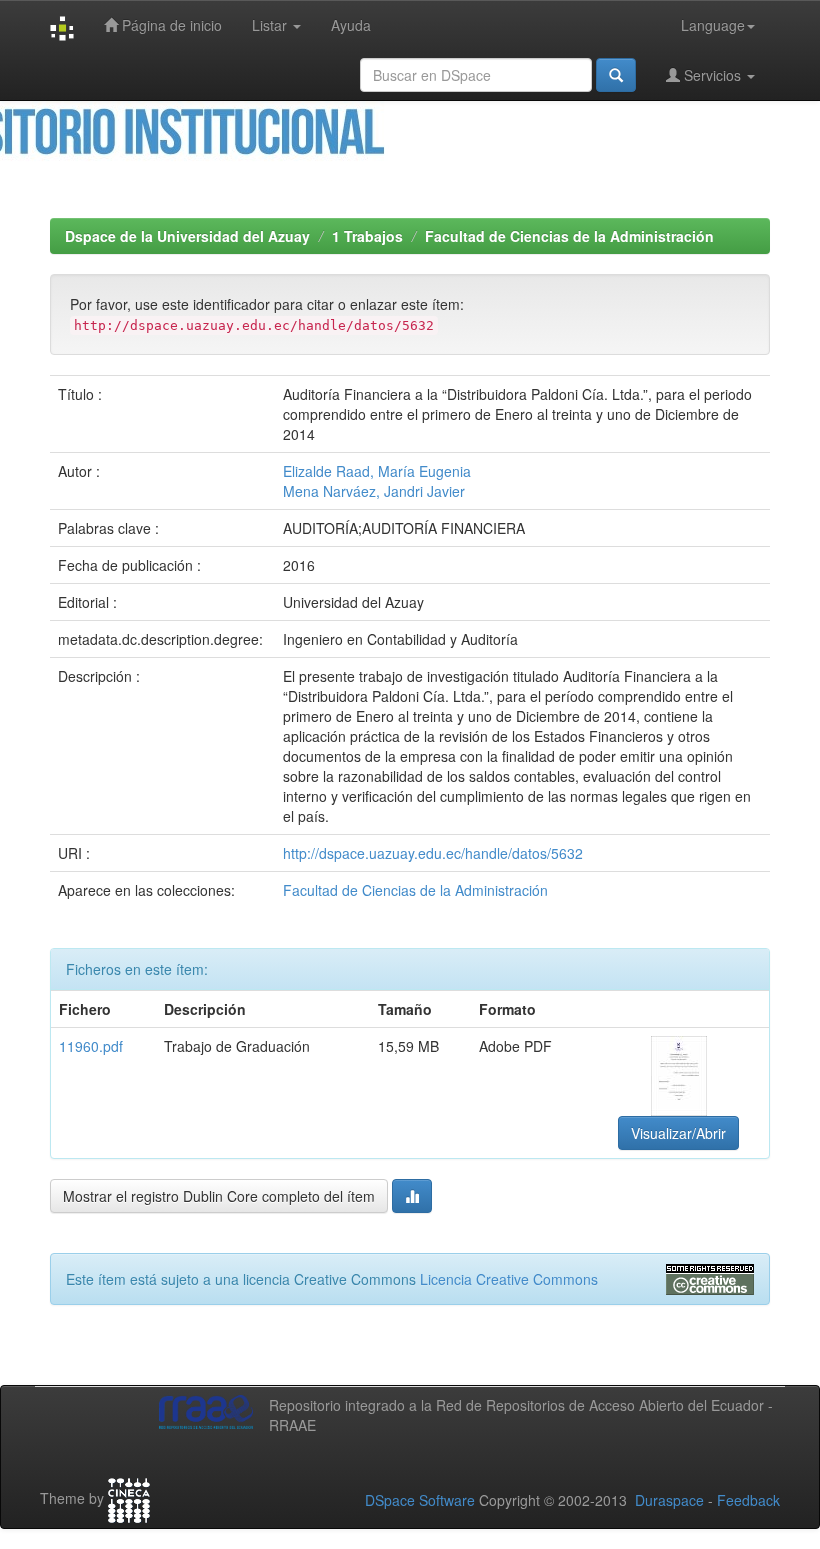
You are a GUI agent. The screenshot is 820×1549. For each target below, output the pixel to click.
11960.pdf (91, 1046)
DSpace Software (420, 1500)
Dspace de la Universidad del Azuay (187, 236)
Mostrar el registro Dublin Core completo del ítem (219, 1196)
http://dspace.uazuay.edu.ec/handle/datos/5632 (433, 853)
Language (713, 25)
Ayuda (351, 25)
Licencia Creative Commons (509, 1279)
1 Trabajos (367, 236)
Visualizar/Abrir (678, 1133)
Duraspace (669, 1500)
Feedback (748, 1500)
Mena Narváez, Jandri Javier (374, 491)
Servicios (712, 75)
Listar (271, 25)
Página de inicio (170, 25)
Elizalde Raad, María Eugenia (377, 471)
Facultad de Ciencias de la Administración (569, 236)
